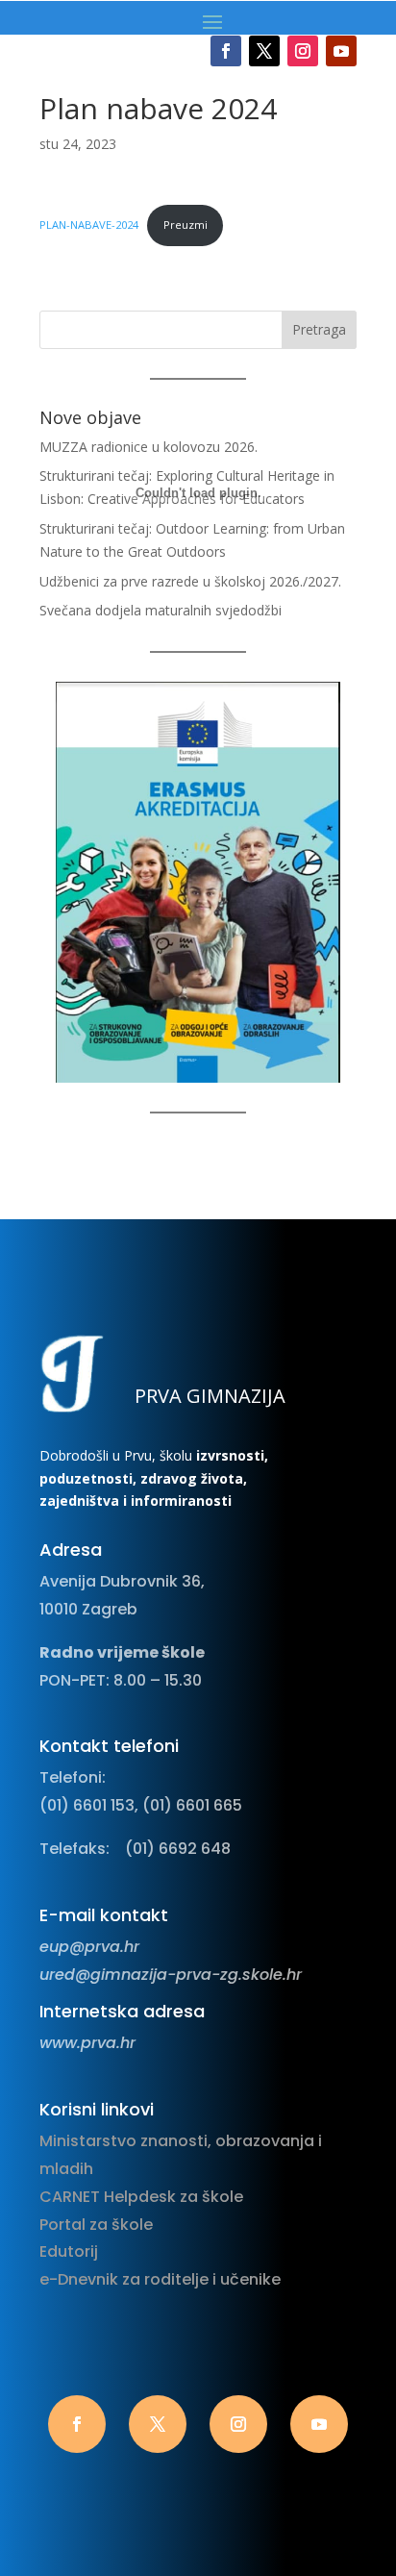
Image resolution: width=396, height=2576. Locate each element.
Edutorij (69, 2251)
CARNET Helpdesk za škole (141, 2197)
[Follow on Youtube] (341, 51)
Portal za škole (96, 2225)
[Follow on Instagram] (303, 51)
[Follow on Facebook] (226, 51)
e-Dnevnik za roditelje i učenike (160, 2279)
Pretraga (319, 329)
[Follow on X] (264, 51)
